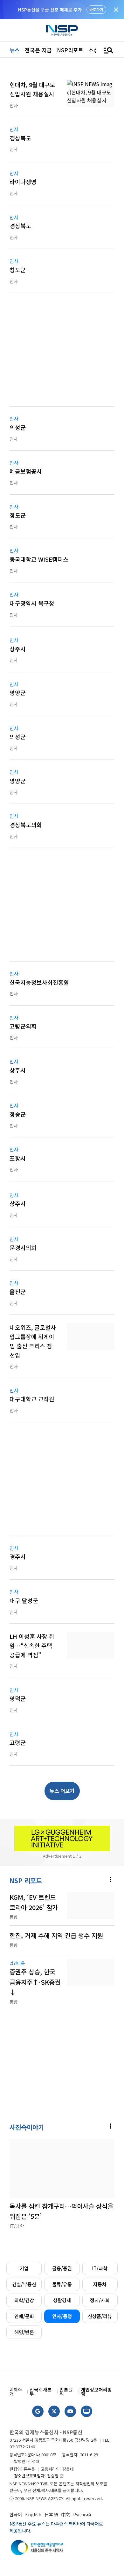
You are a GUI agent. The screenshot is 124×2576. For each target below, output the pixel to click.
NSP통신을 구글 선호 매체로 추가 (50, 10)
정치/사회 (100, 2300)
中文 (65, 2514)
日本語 (51, 2514)
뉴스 (15, 50)
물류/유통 (62, 2284)
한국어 (16, 2514)
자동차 (100, 2284)
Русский (82, 2514)
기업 (24, 2268)
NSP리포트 (70, 50)
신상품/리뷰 (100, 2316)
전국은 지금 (38, 50)
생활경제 (62, 2300)
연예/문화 (24, 2316)
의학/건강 (24, 2300)
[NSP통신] (62, 30)
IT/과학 (100, 2268)
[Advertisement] (62, 354)
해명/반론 (24, 2332)
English (33, 2514)
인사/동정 (62, 2316)
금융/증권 (62, 2268)
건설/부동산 (24, 2284)
